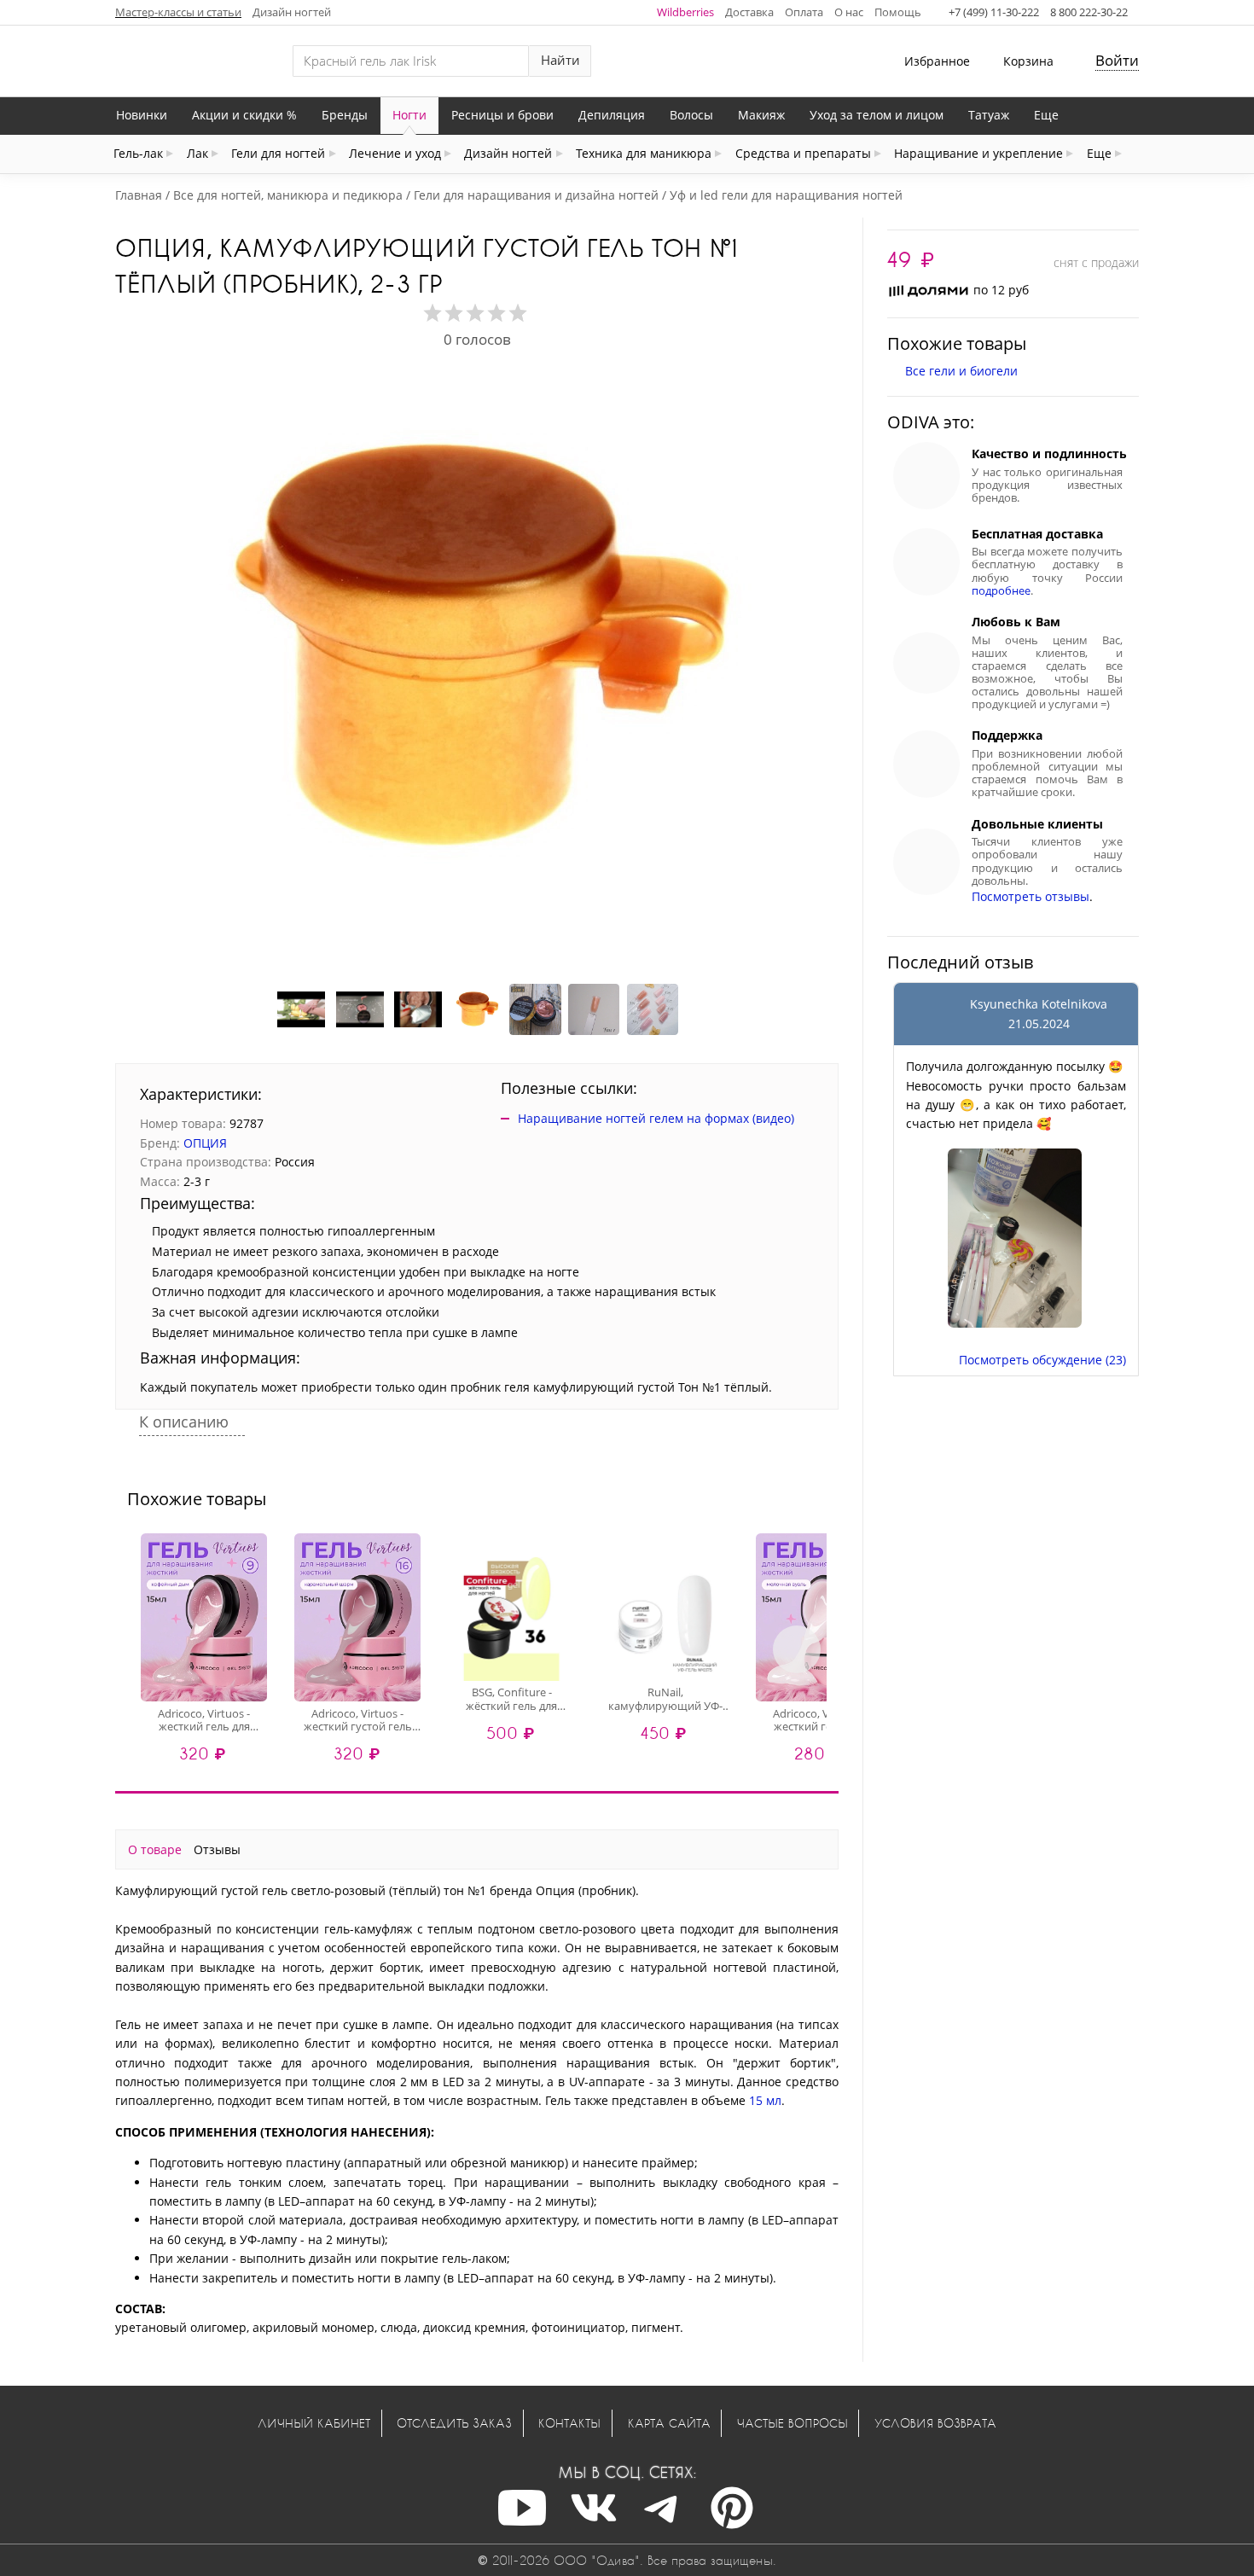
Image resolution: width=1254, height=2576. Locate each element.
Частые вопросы (792, 2423)
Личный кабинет (314, 2423)
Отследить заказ (454, 2423)
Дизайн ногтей (292, 12)
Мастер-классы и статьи (178, 12)
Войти (1117, 60)
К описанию (186, 1422)
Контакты (569, 2423)
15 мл (765, 2100)
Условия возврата (935, 2423)
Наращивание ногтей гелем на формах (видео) (656, 1118)
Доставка (749, 12)
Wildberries (685, 12)
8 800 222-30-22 (1089, 12)
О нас (849, 12)
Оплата (804, 12)
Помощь (898, 12)
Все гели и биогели (961, 371)
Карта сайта (669, 2423)
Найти (560, 60)
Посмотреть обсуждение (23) (1042, 1360)
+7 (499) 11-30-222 (994, 12)
